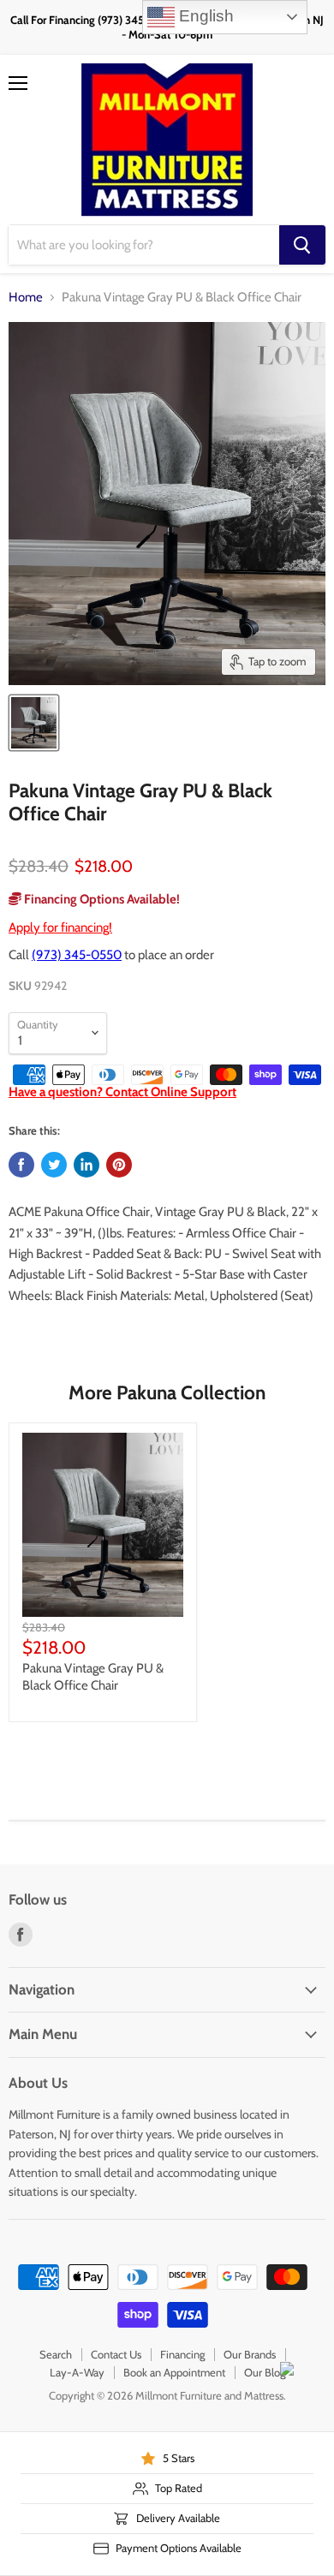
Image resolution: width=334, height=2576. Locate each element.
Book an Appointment (174, 2372)
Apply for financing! (60, 927)
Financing (182, 2354)
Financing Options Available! (101, 899)
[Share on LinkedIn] (86, 1165)
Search (56, 2354)
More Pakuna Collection (167, 1392)
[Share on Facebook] (21, 1165)
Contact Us (116, 2354)
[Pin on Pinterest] (119, 1165)
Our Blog (265, 2372)
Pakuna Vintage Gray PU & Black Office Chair (93, 1677)
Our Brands (250, 2354)
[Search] (302, 245)
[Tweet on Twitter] (54, 1165)
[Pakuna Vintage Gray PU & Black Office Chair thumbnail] (34, 723)
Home (26, 298)
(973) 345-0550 (77, 955)
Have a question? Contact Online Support (122, 1092)
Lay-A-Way (77, 2372)
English (204, 16)
